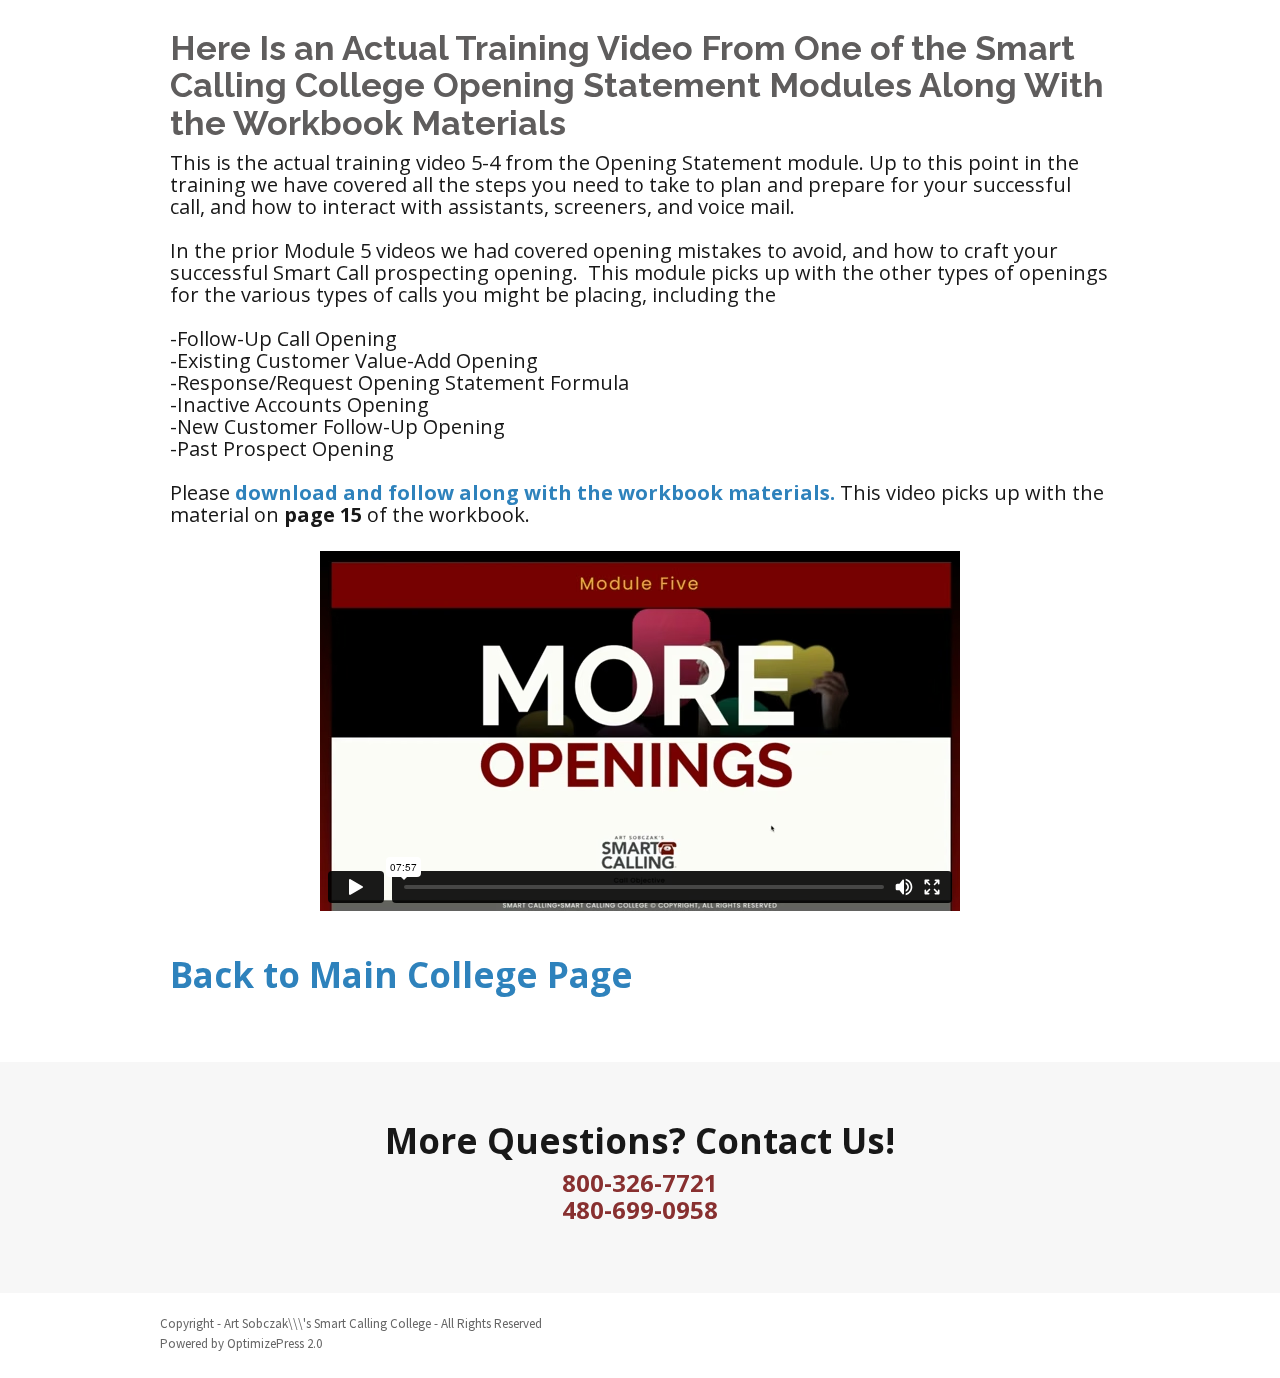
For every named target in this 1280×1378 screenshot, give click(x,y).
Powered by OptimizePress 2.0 (241, 1343)
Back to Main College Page (401, 974)
